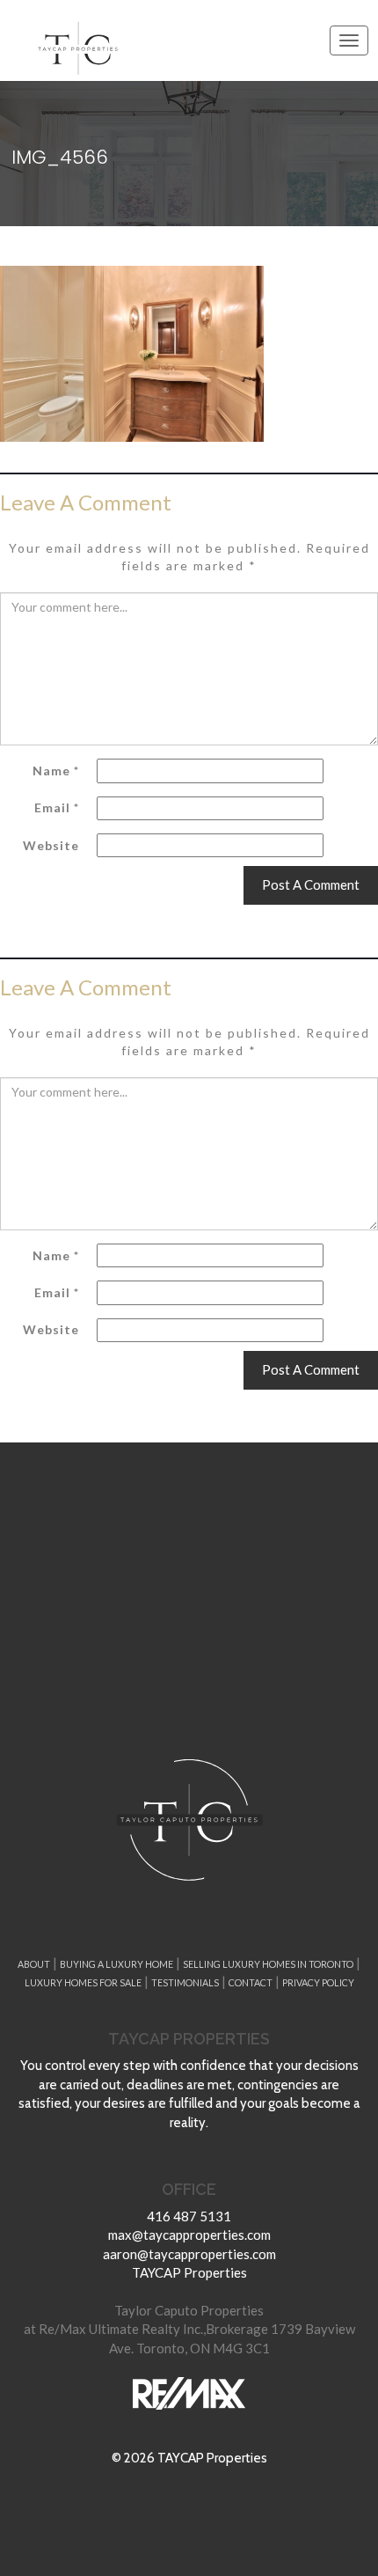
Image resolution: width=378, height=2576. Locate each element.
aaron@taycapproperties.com (189, 2254)
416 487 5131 (189, 2216)
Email (57, 807)
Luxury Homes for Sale (83, 1982)
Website (51, 845)
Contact (251, 1982)
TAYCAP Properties (189, 2272)
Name (56, 771)
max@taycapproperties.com (189, 2235)
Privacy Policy (318, 1982)
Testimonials (185, 1982)
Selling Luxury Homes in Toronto (268, 1964)
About (34, 1964)
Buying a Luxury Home (116, 1964)
